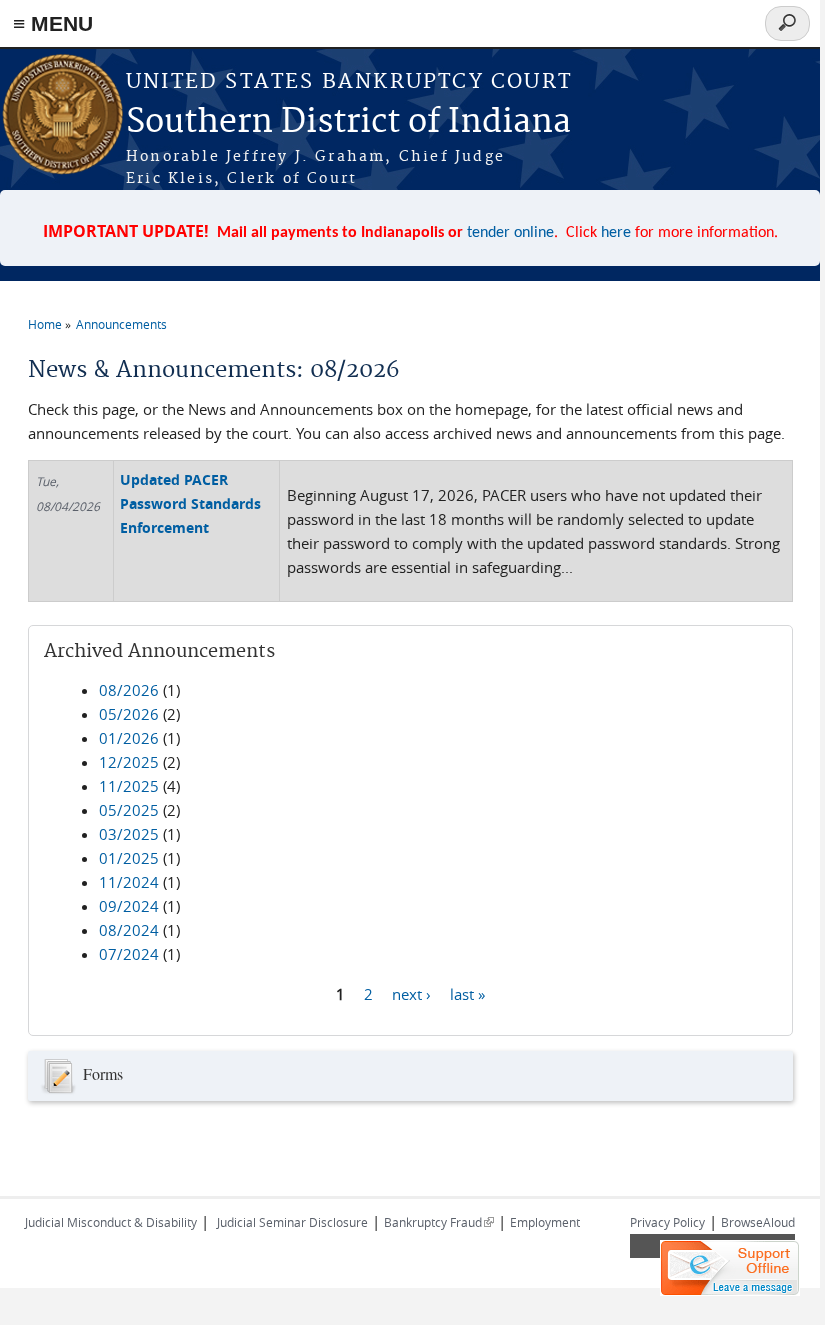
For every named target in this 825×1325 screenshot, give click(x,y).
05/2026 (129, 714)
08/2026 (129, 690)
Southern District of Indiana (348, 122)
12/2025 (129, 762)
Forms (103, 1073)
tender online (510, 233)
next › (411, 993)
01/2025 (129, 858)
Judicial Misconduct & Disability (111, 1222)
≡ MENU (53, 23)
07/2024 (129, 954)
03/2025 (129, 834)
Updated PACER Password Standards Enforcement (190, 503)
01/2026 (129, 738)
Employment (545, 1222)
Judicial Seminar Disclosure (292, 1222)
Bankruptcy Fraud (439, 1222)
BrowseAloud (758, 1222)
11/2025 (129, 786)
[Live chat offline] (730, 1268)
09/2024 (129, 906)
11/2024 (129, 882)
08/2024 (129, 930)
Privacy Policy (667, 1222)
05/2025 (129, 810)
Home (45, 324)
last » (467, 993)
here (616, 233)
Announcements (121, 324)
